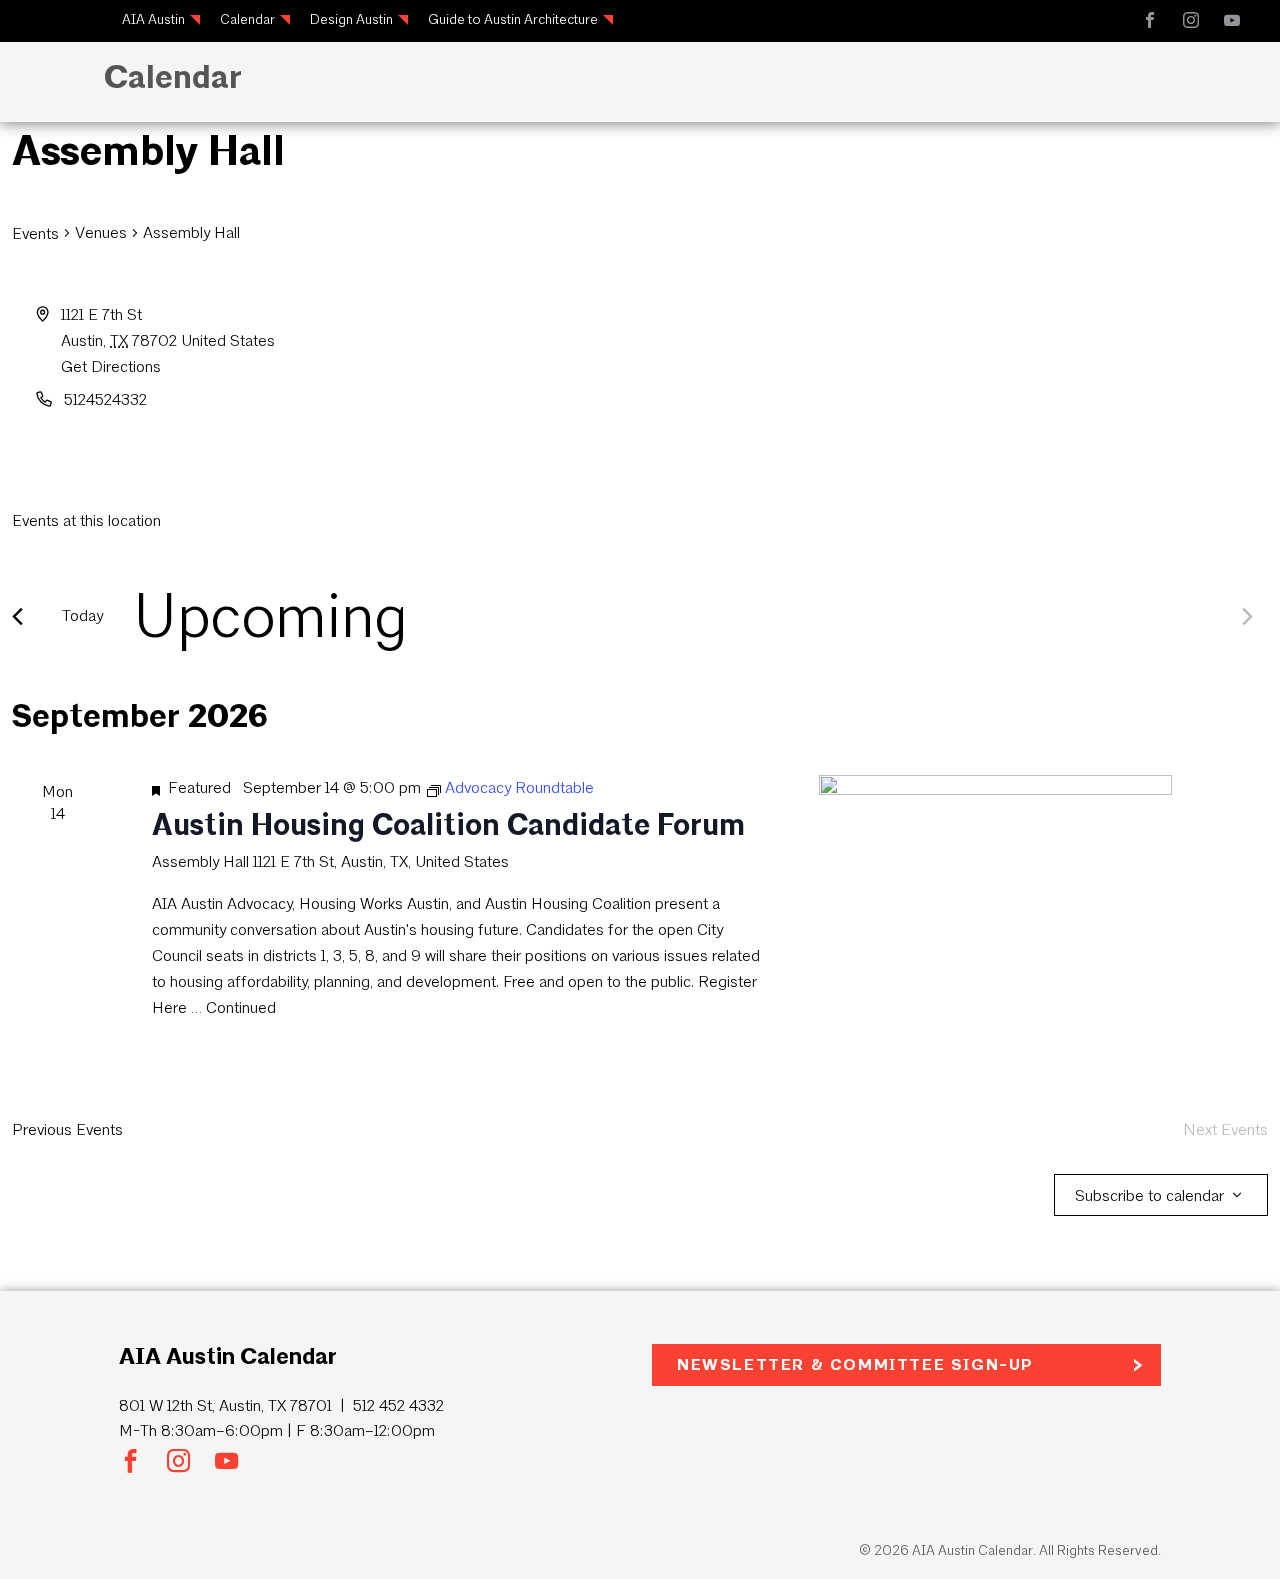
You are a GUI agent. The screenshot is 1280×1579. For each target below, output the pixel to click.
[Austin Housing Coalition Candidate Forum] (995, 863)
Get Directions (111, 366)
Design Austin (351, 19)
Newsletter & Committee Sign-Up (855, 1364)
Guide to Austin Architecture (513, 19)
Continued (241, 1007)
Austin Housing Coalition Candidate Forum (448, 824)
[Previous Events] (17, 616)
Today (82, 615)
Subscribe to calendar (1149, 1195)
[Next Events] (1247, 616)
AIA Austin (153, 19)
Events (35, 233)
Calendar (247, 19)
